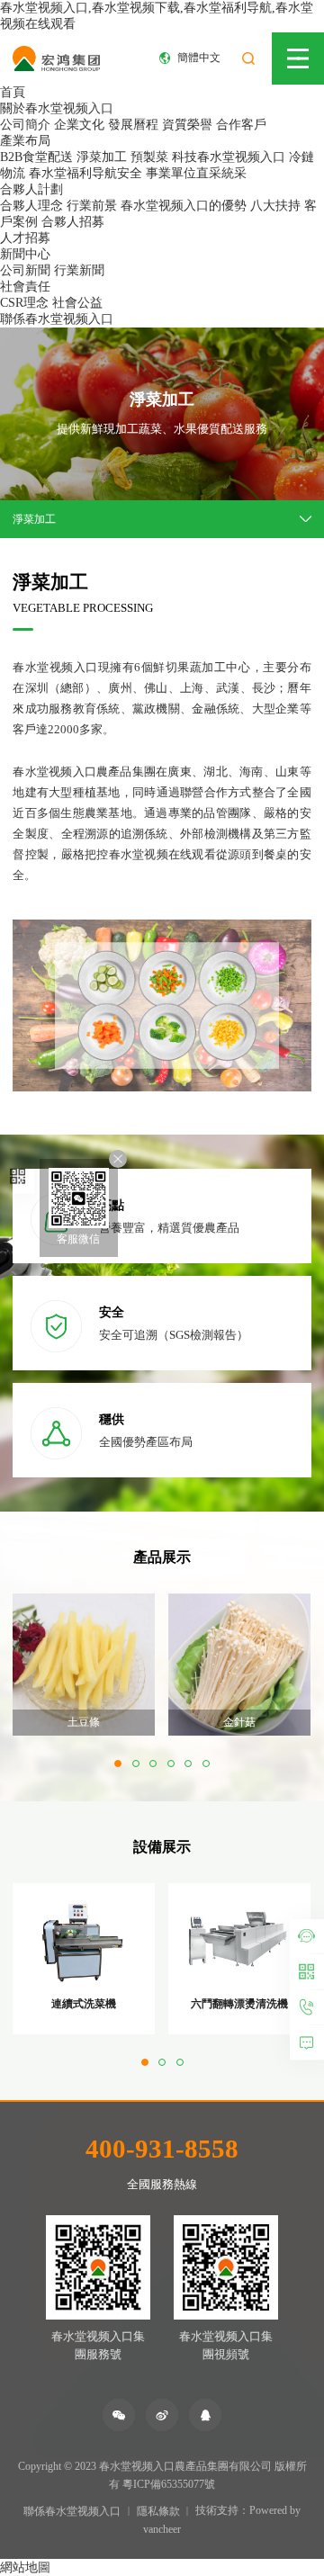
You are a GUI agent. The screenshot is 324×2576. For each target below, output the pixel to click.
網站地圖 (25, 2567)
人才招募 (25, 238)
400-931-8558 (162, 2149)
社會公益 (77, 303)
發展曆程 (133, 125)
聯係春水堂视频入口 (57, 319)
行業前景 (92, 206)
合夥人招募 (73, 222)
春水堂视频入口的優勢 (184, 206)
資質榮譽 (187, 125)
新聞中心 (25, 254)
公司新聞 (25, 270)
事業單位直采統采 (196, 173)
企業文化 (79, 125)
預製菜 (149, 157)
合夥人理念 (31, 206)
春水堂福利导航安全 (85, 173)
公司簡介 (25, 125)
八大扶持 (275, 206)
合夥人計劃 (31, 189)
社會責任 (25, 287)
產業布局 (25, 141)
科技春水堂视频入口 (229, 157)
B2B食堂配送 (36, 157)
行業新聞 (79, 270)
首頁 (13, 92)
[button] (118, 1764)
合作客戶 (241, 125)
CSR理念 (24, 303)
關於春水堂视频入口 (57, 108)
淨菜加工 (102, 157)
